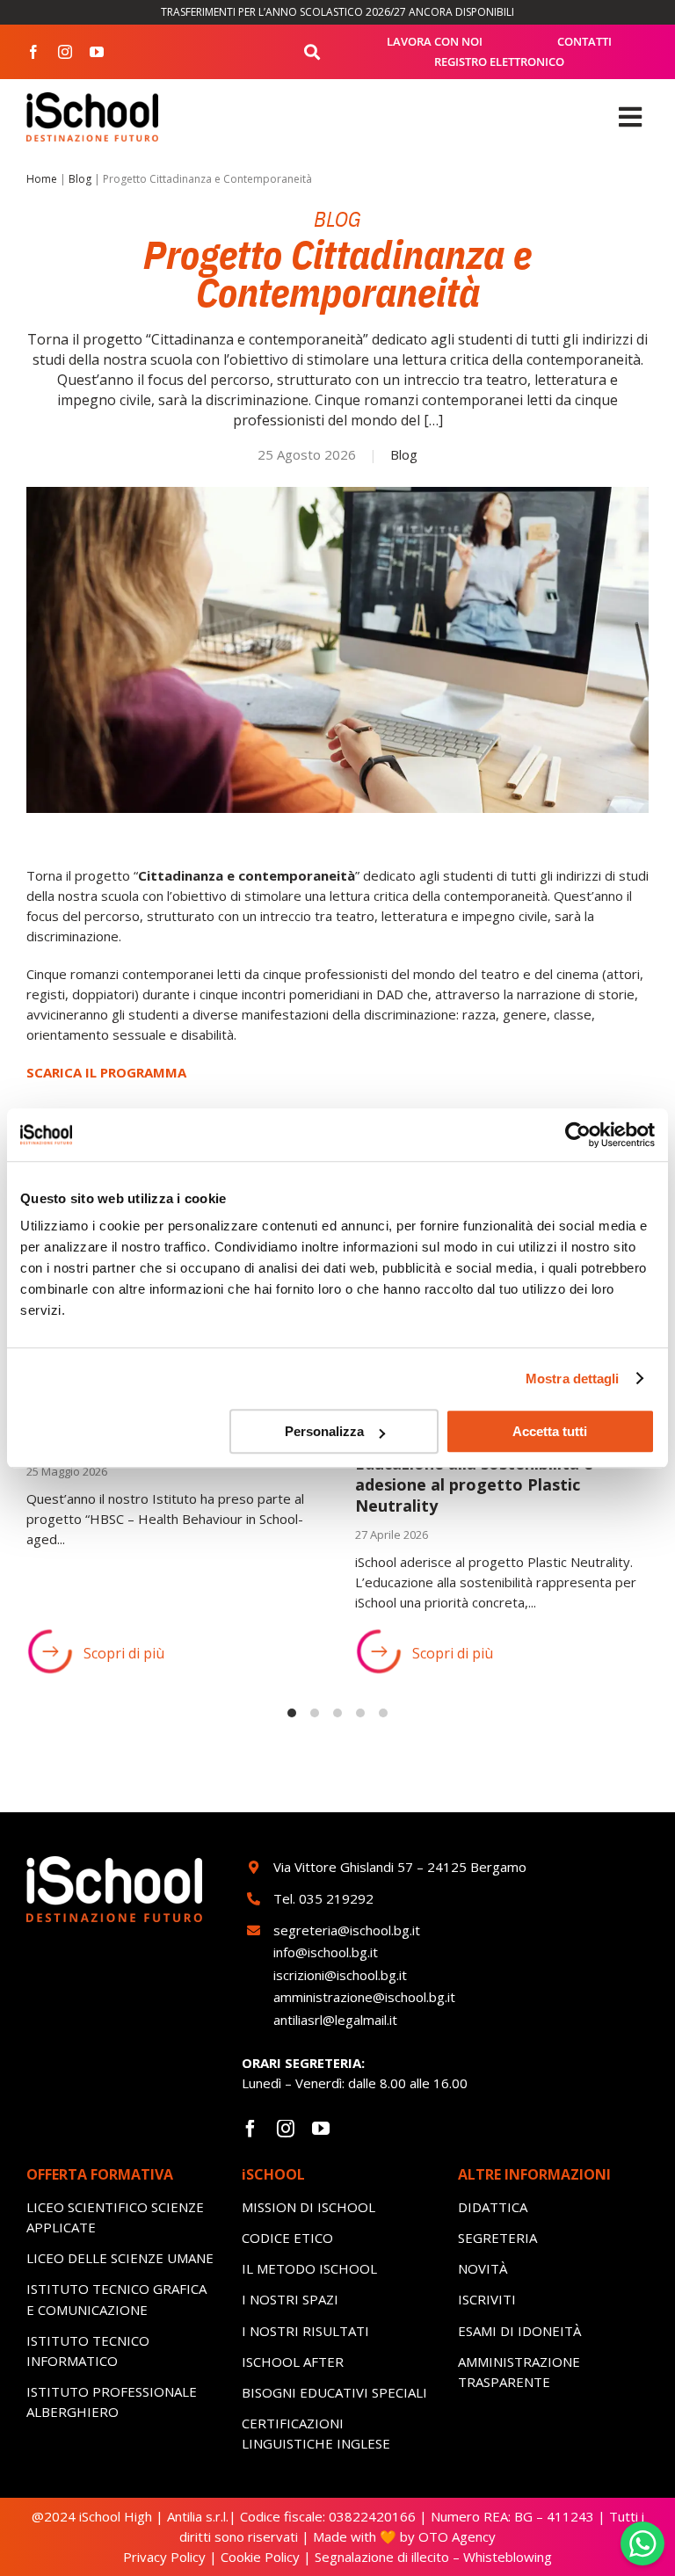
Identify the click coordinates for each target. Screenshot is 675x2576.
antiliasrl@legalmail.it (335, 2020)
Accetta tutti (550, 1431)
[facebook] (33, 52)
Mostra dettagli (573, 1379)
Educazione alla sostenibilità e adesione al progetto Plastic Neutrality (474, 1485)
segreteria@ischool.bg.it (348, 1930)
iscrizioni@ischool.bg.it (340, 1975)
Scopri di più (124, 1653)
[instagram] (65, 52)
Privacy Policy (164, 2557)
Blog (80, 179)
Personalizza (324, 1431)
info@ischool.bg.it (326, 1952)
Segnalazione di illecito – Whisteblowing (433, 2557)
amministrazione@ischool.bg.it (364, 1997)
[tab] (292, 1713)
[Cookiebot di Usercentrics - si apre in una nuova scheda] (578, 1135)
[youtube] (97, 52)
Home (42, 179)
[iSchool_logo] (92, 98)
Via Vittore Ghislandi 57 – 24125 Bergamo (400, 1867)
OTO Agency (455, 2536)
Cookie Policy (260, 2557)
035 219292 (336, 1898)
